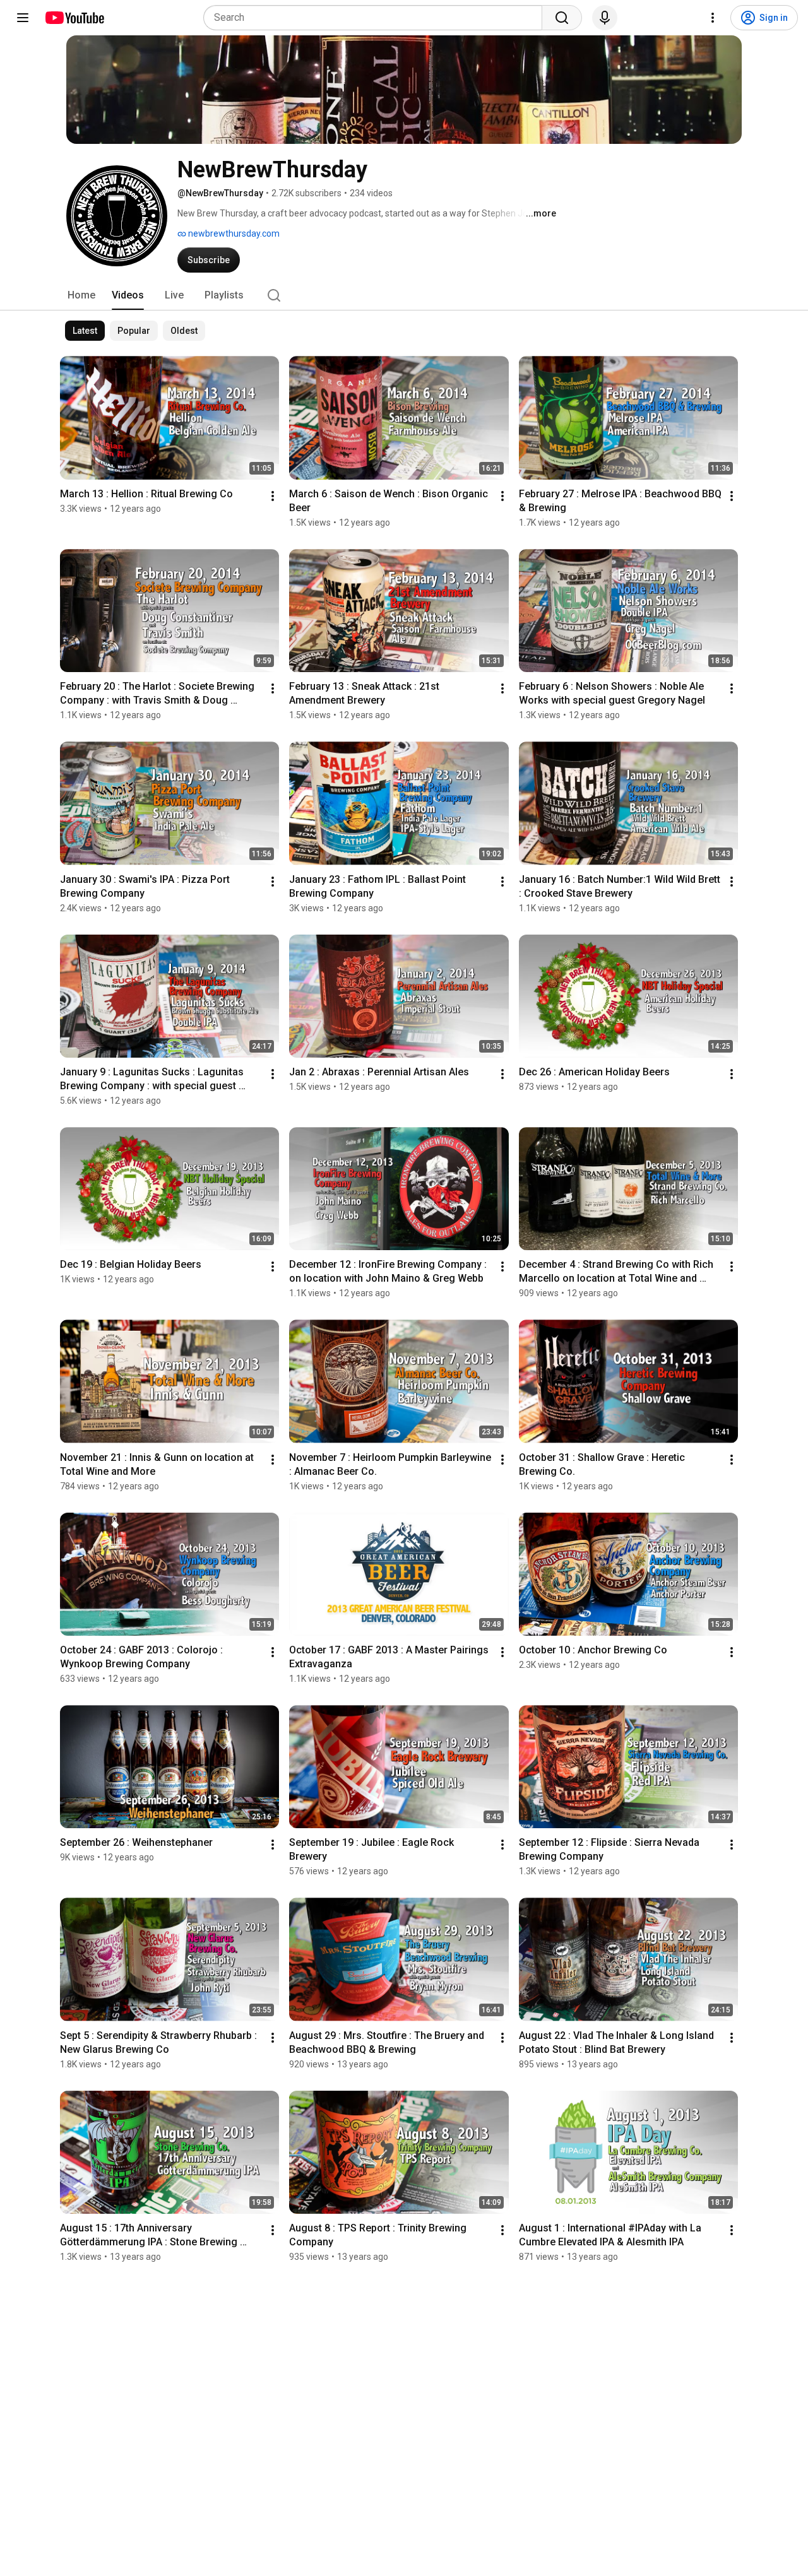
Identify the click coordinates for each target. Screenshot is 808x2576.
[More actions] (273, 496)
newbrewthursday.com (233, 233)
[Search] (562, 18)
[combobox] (377, 18)
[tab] (81, 295)
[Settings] (713, 18)
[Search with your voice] (605, 18)
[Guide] (23, 18)
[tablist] (404, 295)
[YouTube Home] (74, 18)
